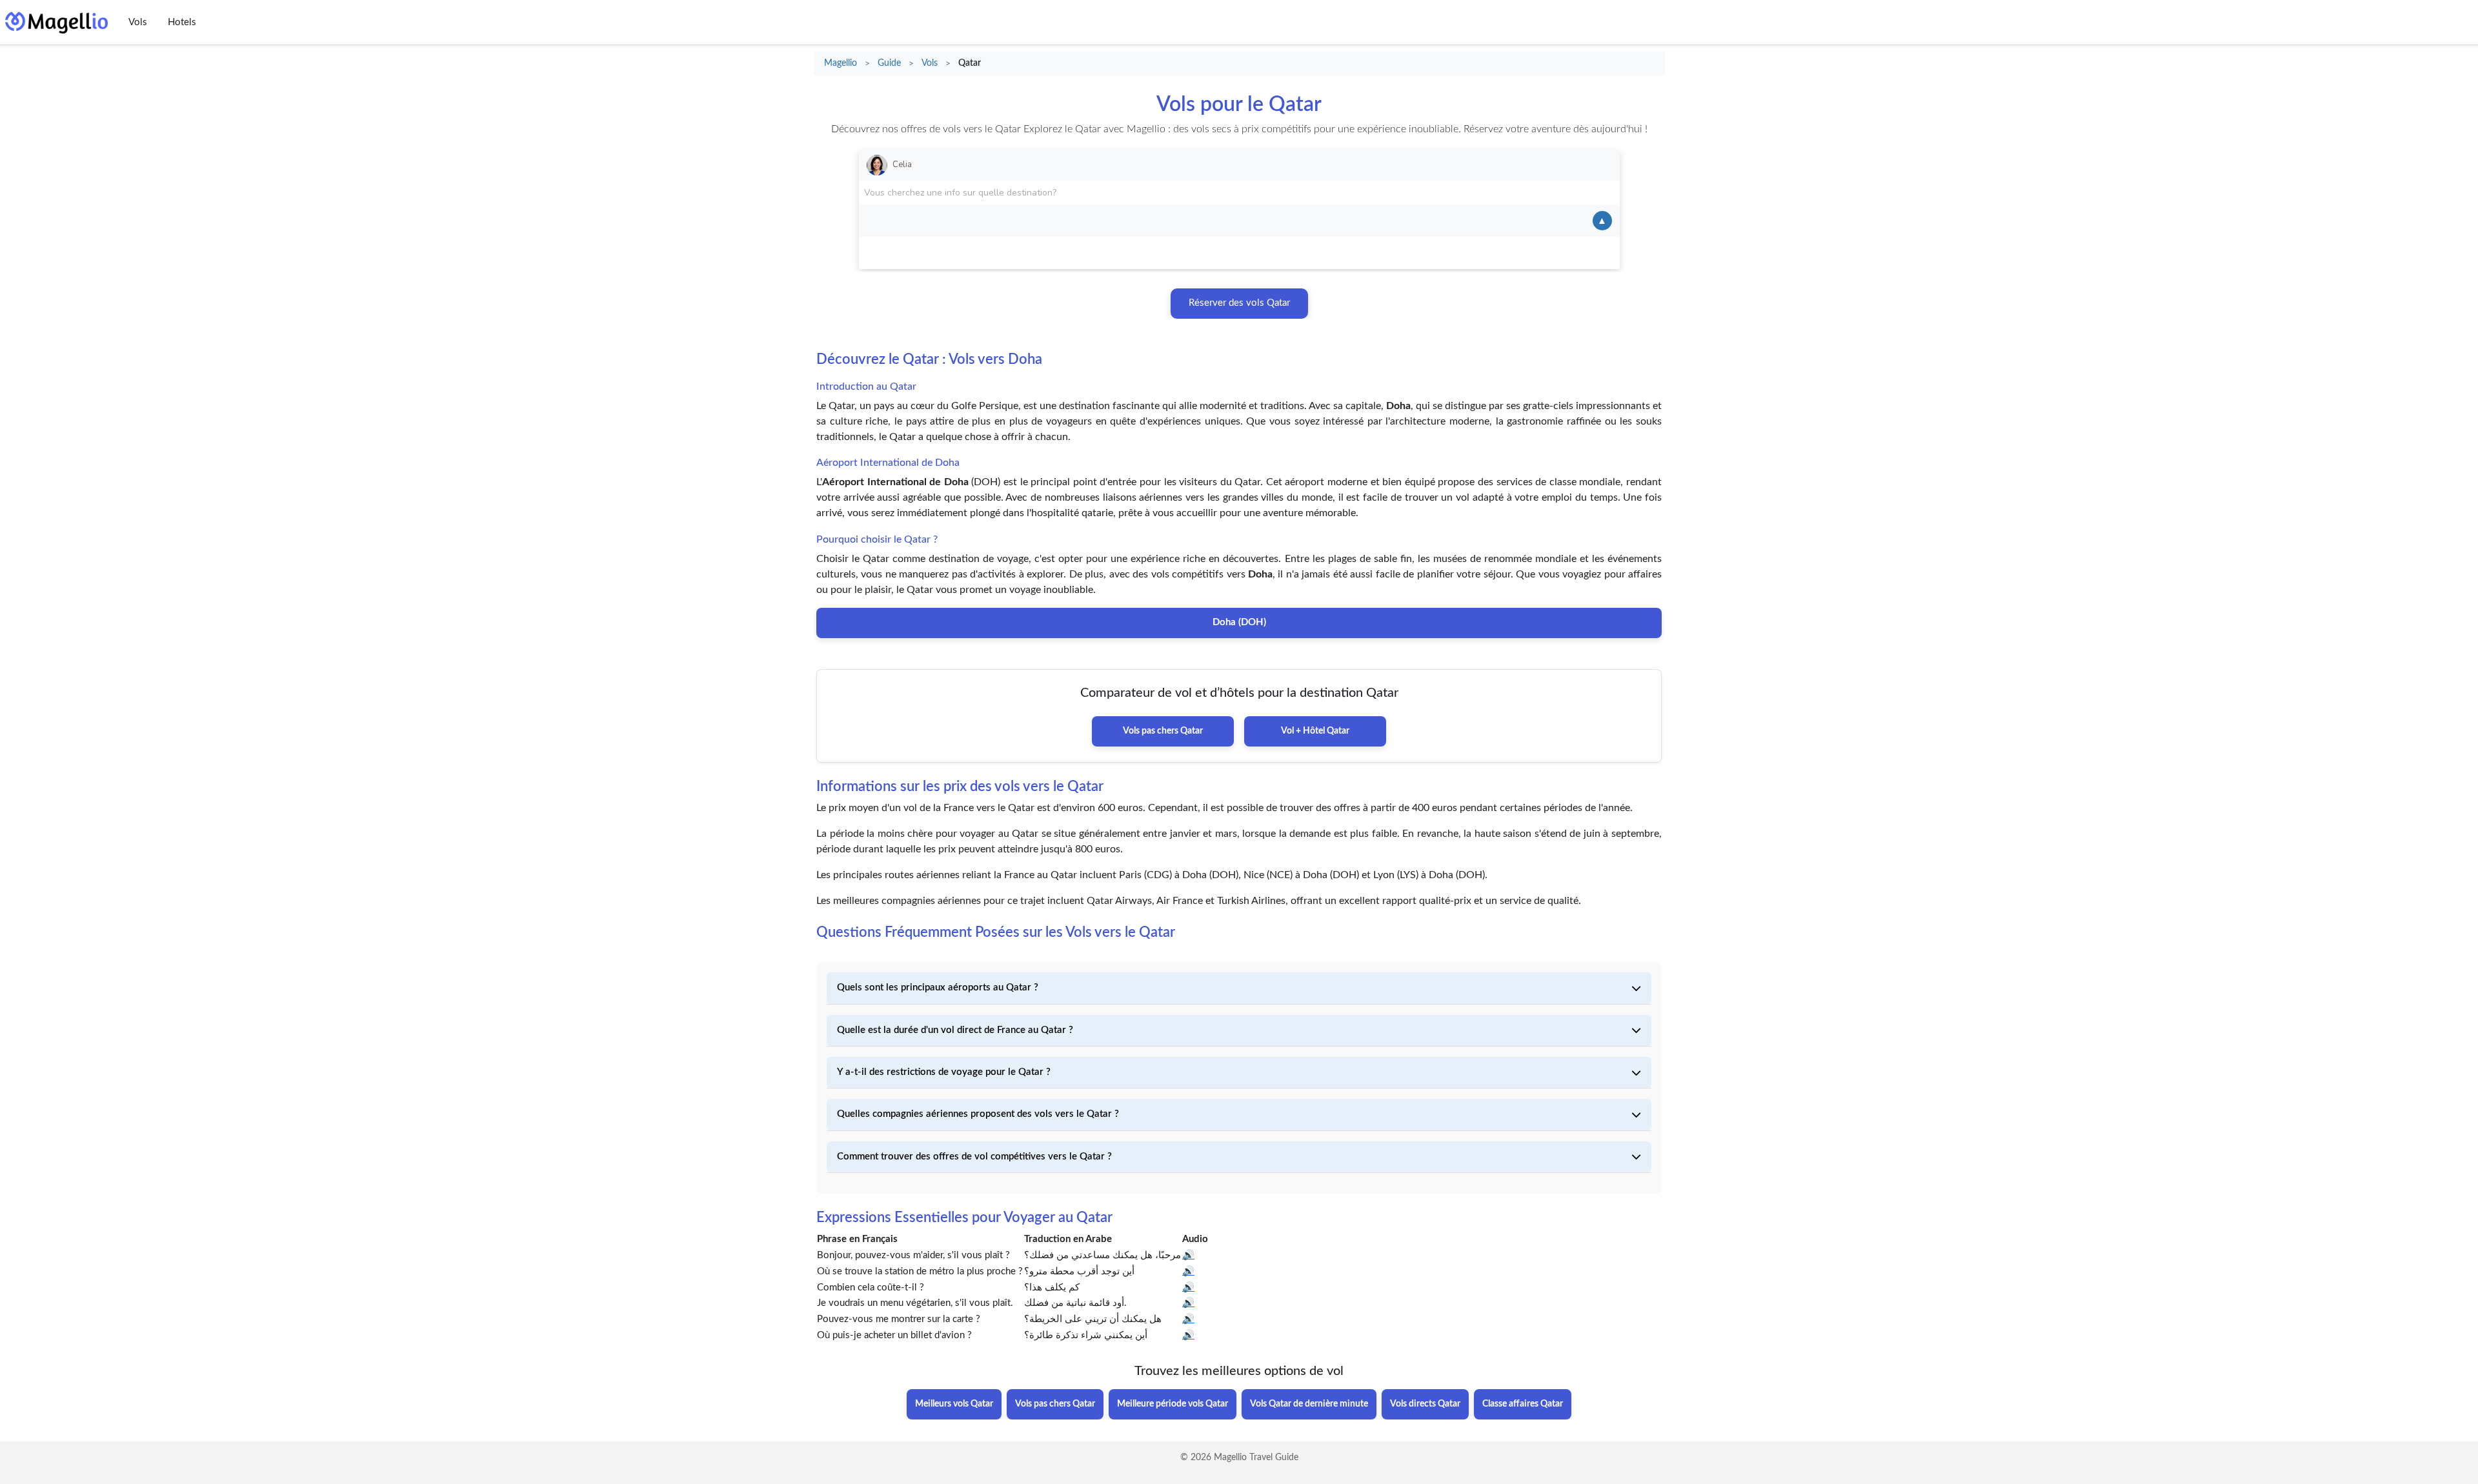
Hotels (182, 22)
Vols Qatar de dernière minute (1309, 1404)
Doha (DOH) (1239, 622)
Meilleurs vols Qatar (954, 1404)
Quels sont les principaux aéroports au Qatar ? (938, 988)
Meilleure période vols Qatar (1173, 1404)
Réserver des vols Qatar (1239, 303)
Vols (138, 22)
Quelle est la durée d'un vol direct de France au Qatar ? (955, 1030)
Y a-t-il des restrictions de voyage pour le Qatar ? (944, 1072)
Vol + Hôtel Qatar (1315, 731)
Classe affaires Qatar (1523, 1404)
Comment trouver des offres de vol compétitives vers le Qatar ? (974, 1157)
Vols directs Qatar (1425, 1404)
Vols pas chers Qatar (1163, 731)
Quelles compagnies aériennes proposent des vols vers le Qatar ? (978, 1114)
